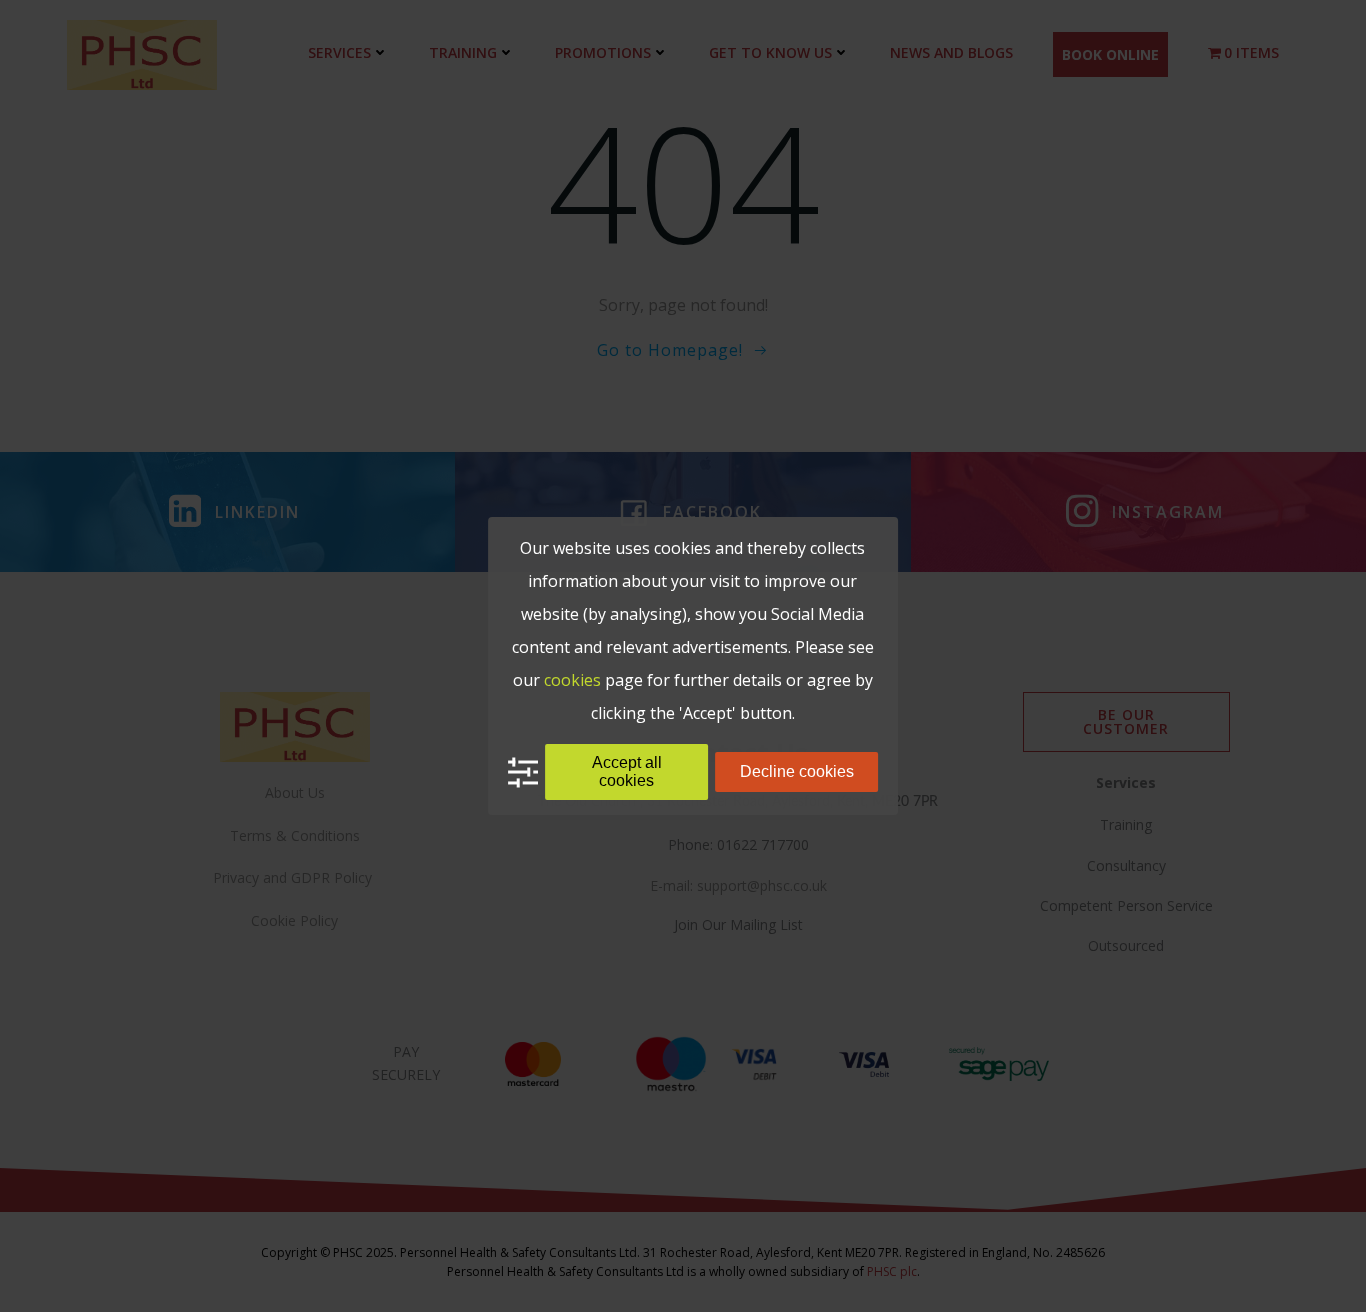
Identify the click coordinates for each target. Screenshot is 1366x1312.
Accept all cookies (627, 771)
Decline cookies (797, 771)
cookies (572, 680)
